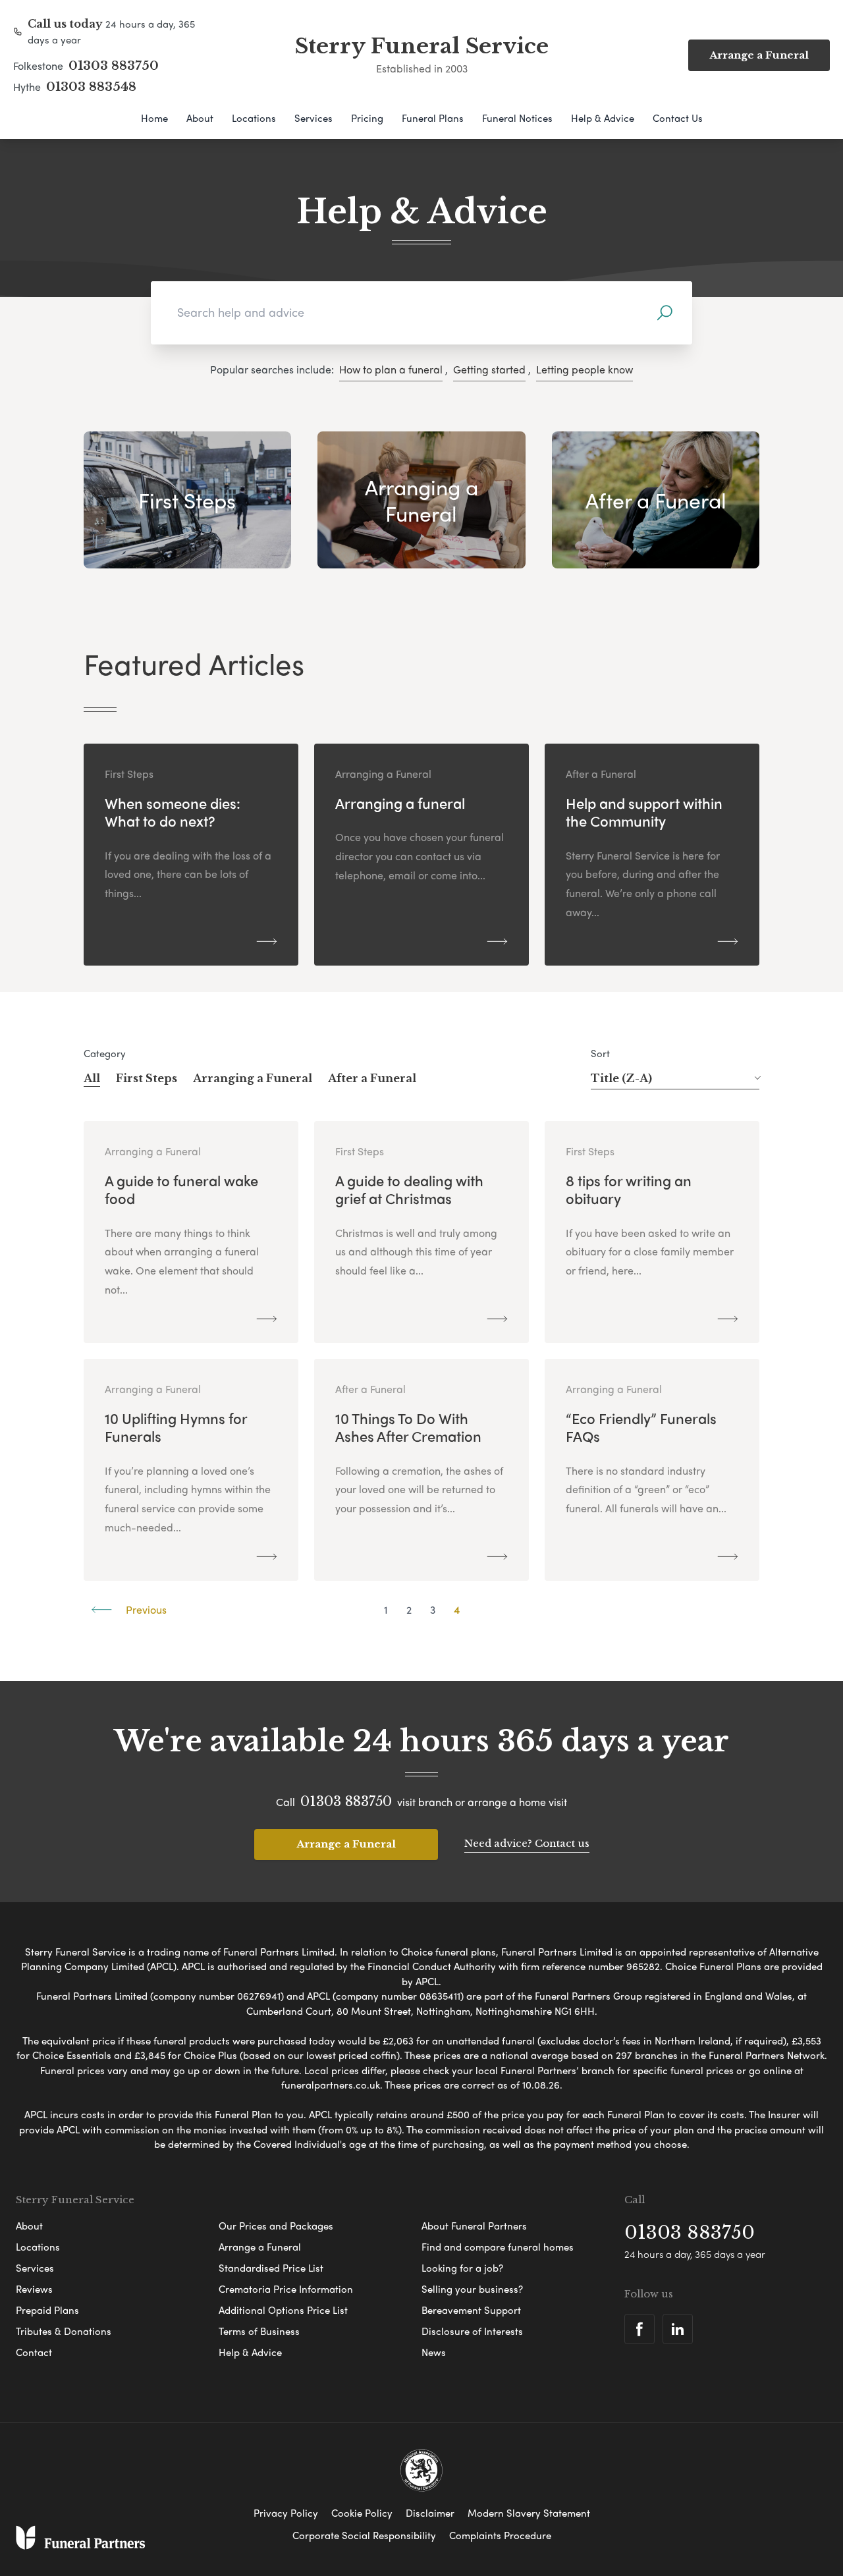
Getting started (489, 369)
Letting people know (585, 369)
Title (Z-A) (621, 1078)
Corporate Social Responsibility (364, 2535)
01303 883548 (91, 87)
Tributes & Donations (64, 2331)
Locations (254, 118)
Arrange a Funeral (346, 1844)
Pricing (367, 118)
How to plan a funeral (391, 369)
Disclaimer (430, 2513)
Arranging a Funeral (253, 1078)
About (200, 118)
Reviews (34, 2289)
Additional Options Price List (283, 2310)
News (434, 2352)
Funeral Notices (517, 118)
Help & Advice (603, 118)
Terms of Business (259, 2331)
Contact (34, 2352)
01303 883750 (114, 66)
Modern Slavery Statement (529, 2513)
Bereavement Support (471, 2310)
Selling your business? (472, 2289)
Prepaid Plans (47, 2310)
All (92, 1078)
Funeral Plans (433, 118)
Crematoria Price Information (286, 2289)
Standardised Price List (271, 2268)
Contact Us (678, 118)
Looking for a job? (462, 2268)
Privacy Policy (286, 2513)
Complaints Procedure (500, 2535)
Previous (145, 1609)
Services (313, 118)
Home (154, 118)
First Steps (147, 1078)
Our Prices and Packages (276, 2226)
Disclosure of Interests (472, 2331)
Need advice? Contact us (527, 1843)
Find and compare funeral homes (498, 2247)
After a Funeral (372, 1078)
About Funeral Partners (474, 2226)
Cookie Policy (362, 2513)
